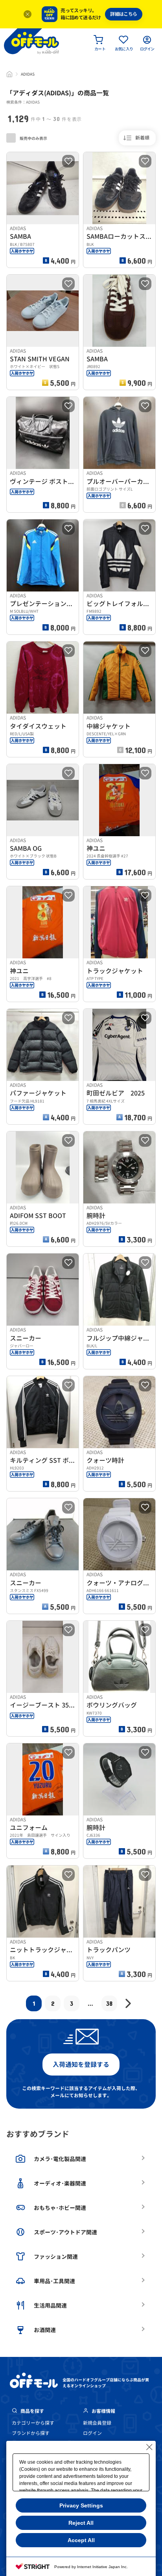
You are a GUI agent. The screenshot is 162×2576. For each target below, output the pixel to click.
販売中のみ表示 (33, 138)
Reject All (81, 2523)
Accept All (81, 2540)
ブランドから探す (31, 2433)
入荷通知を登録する (81, 2065)
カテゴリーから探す (33, 2423)
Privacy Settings (81, 2505)
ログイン (92, 2433)
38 (109, 2003)
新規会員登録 (97, 2423)
